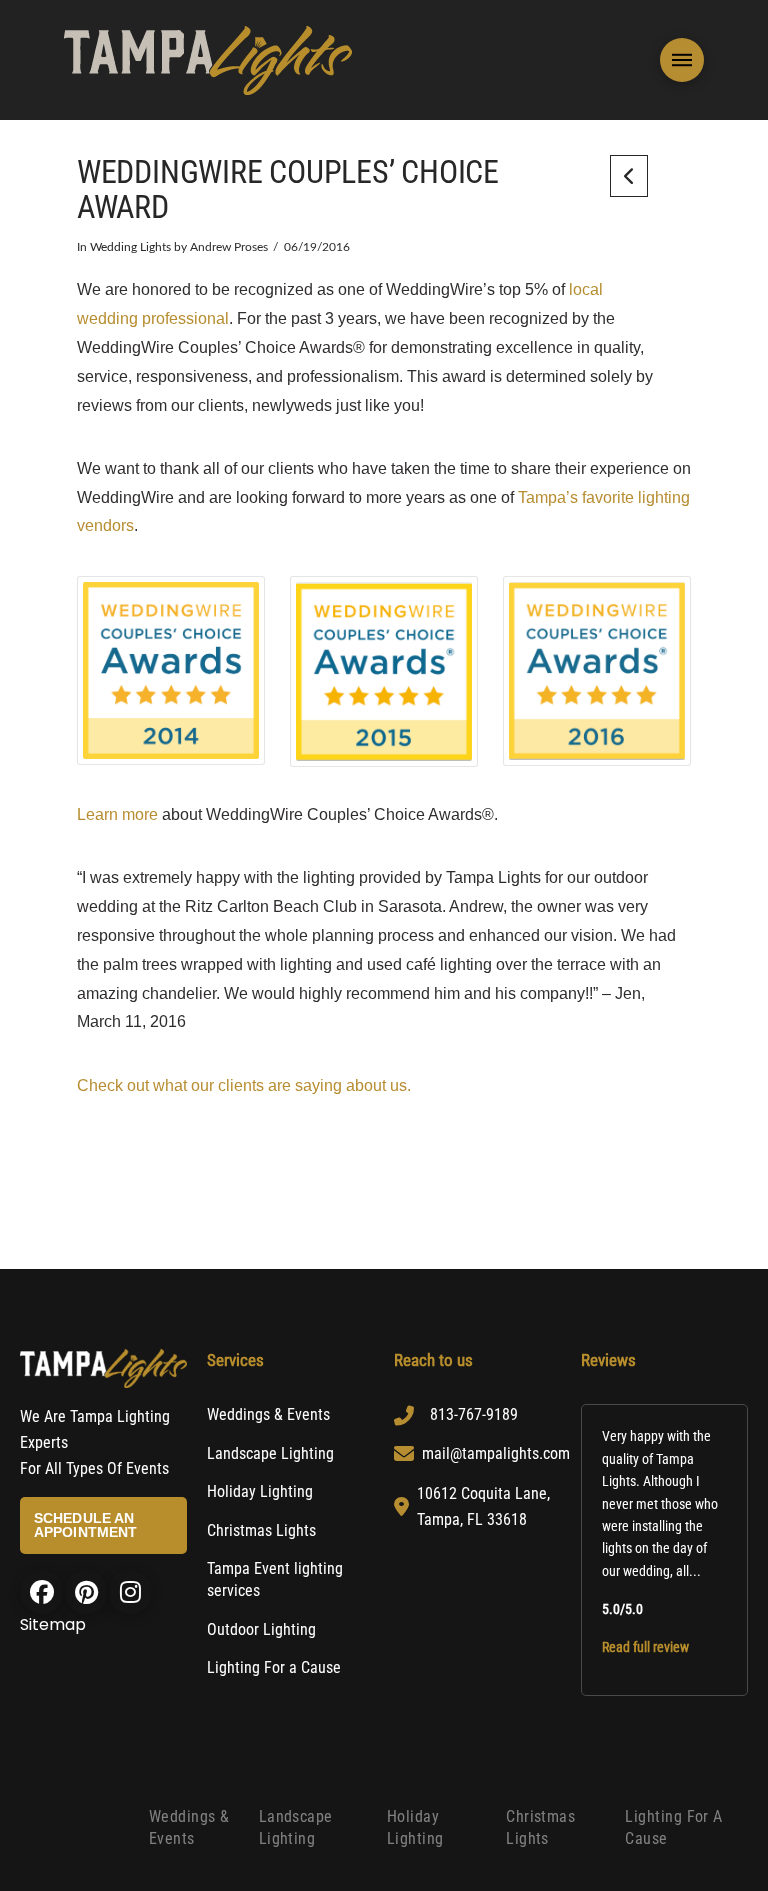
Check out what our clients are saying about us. (244, 1085)
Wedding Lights (130, 247)
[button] (682, 60)
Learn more (117, 814)
